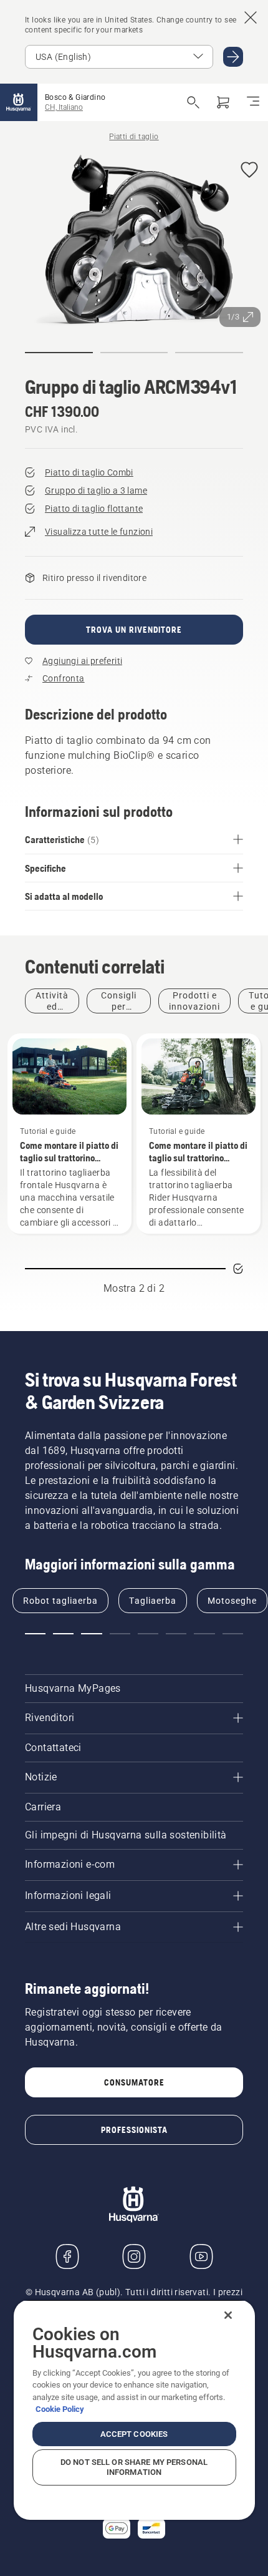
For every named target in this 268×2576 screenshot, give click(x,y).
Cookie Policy (60, 2409)
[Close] (228, 2315)
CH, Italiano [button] (64, 107)
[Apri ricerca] (193, 102)
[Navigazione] (253, 102)
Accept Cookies (134, 2434)
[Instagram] (134, 2256)
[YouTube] (201, 2256)
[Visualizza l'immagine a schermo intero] (134, 243)
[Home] (19, 102)
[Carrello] (223, 102)
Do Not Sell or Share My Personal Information (134, 2467)
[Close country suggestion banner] (251, 17)
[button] (249, 171)
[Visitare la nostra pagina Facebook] (67, 2256)
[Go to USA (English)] (233, 57)
